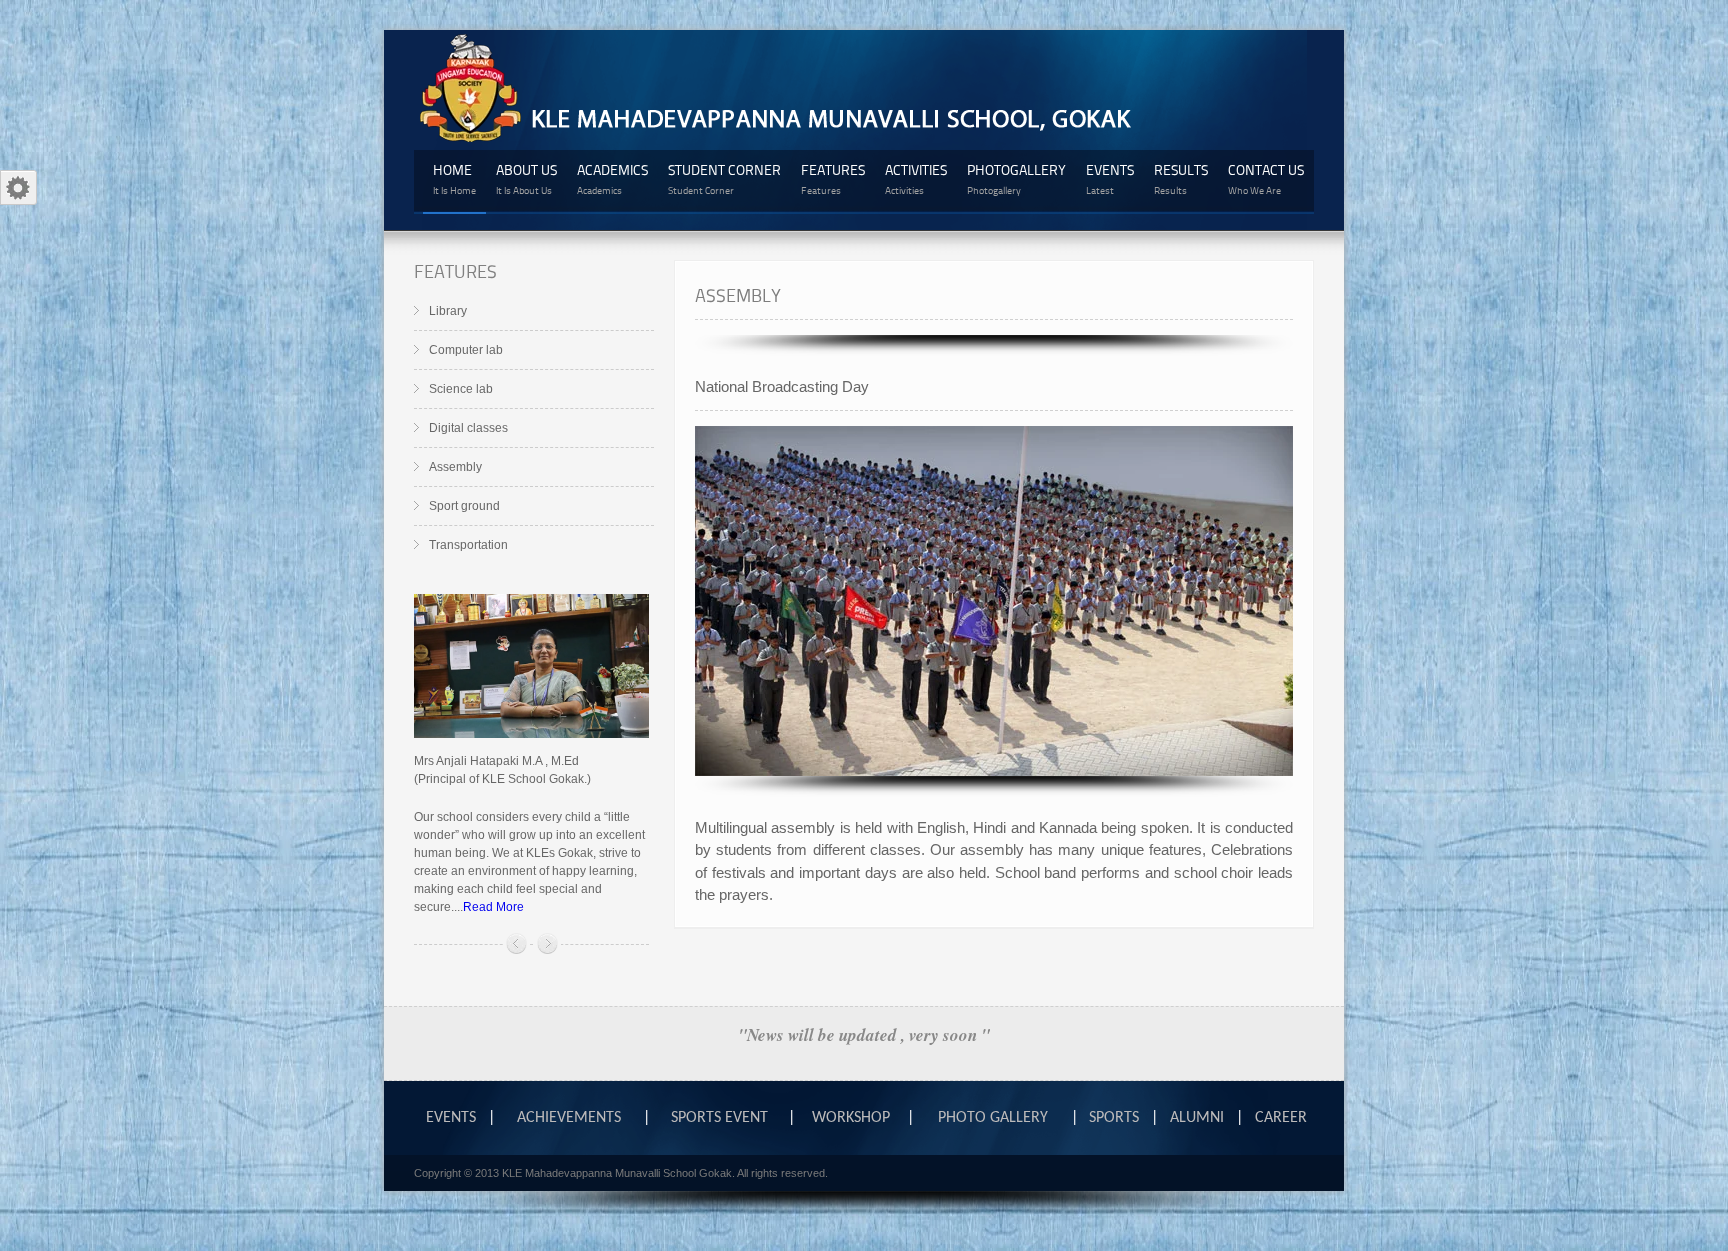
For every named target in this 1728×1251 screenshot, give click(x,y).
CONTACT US (1266, 178)
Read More (493, 907)
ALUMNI (1197, 1118)
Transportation (468, 545)
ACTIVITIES (916, 178)
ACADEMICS (612, 178)
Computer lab (466, 350)
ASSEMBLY (738, 294)
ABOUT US (526, 178)
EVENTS (1110, 178)
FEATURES (833, 178)
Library (448, 311)
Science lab (461, 389)
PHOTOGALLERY (1016, 178)
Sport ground (464, 506)
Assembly (455, 467)
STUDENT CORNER (724, 178)
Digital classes (468, 428)
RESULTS (1181, 178)
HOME (454, 178)
